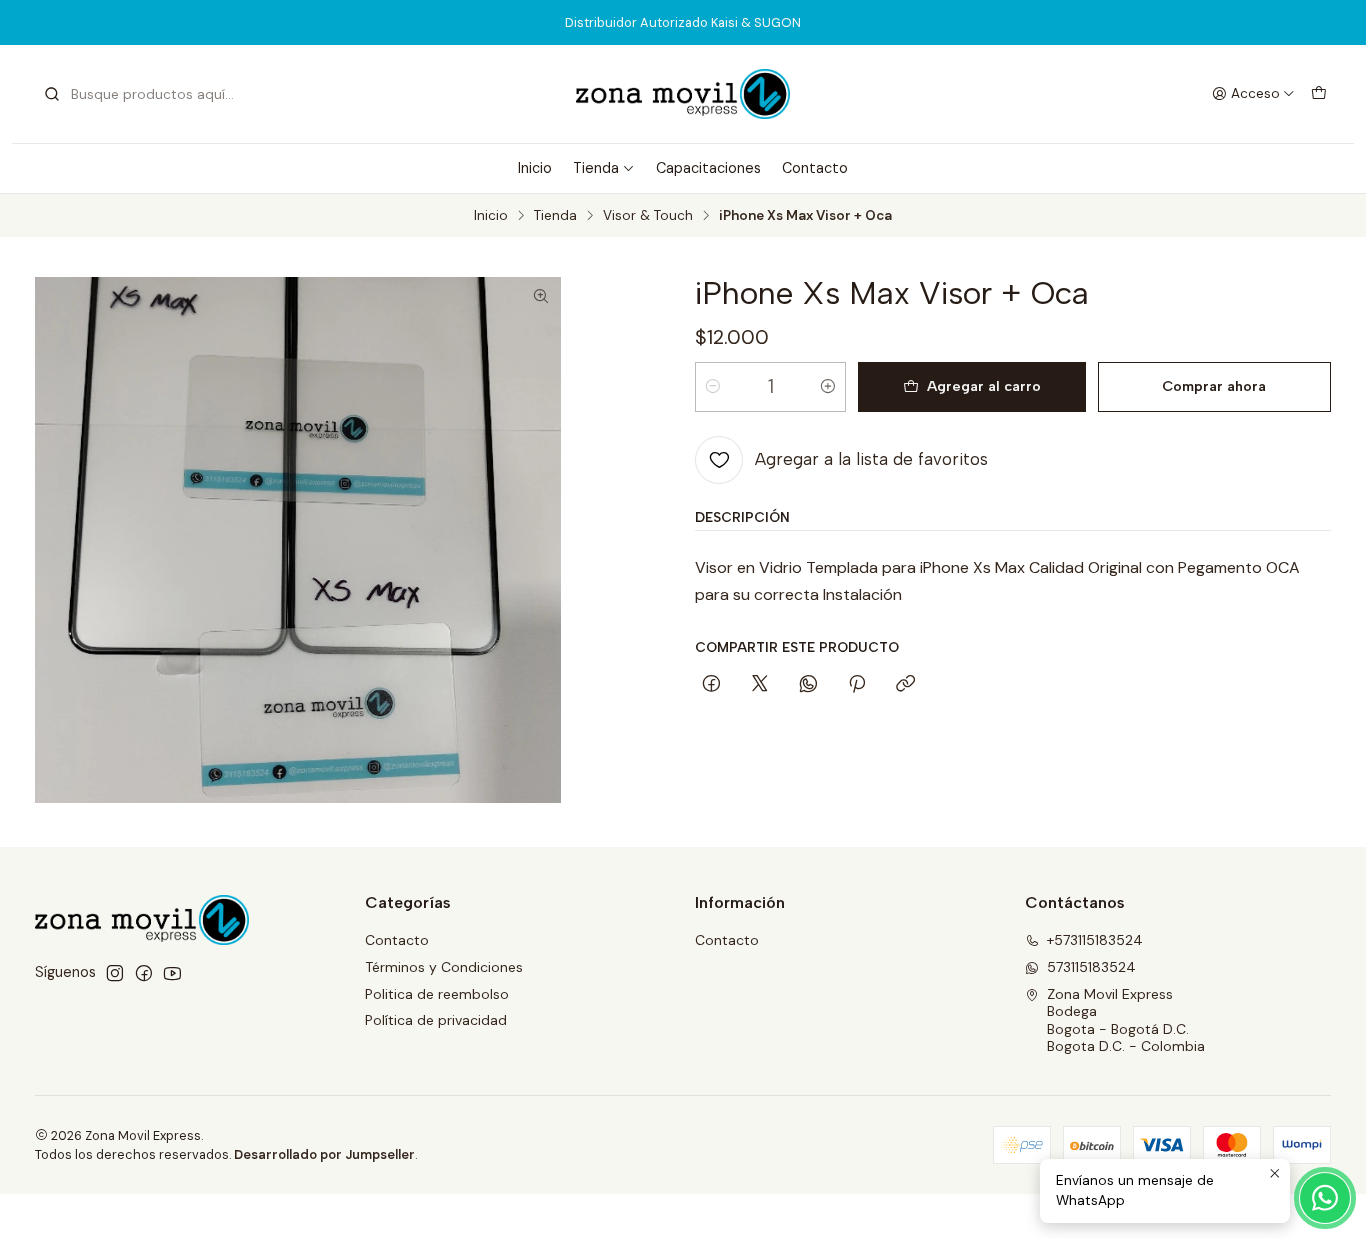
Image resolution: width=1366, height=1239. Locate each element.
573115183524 (1091, 967)
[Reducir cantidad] (713, 387)
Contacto (815, 168)
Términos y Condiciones (444, 967)
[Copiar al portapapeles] (905, 685)
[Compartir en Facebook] (711, 685)
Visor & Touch (648, 216)
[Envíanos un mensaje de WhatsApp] (1325, 1198)
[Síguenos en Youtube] (172, 973)
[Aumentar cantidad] (828, 387)
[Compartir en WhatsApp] (808, 685)
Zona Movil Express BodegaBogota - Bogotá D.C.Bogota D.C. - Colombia (1126, 1020)
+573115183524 (1095, 940)
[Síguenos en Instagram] (115, 973)
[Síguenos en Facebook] (144, 973)
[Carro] (1319, 94)
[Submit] (52, 94)
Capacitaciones (708, 168)
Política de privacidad (436, 1020)
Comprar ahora (1214, 386)
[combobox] (145, 94)
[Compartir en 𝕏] (760, 685)
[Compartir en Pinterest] (857, 685)
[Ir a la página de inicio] (683, 94)
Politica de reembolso (437, 994)
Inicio (535, 168)
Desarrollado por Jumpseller (324, 1154)
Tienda (596, 168)
